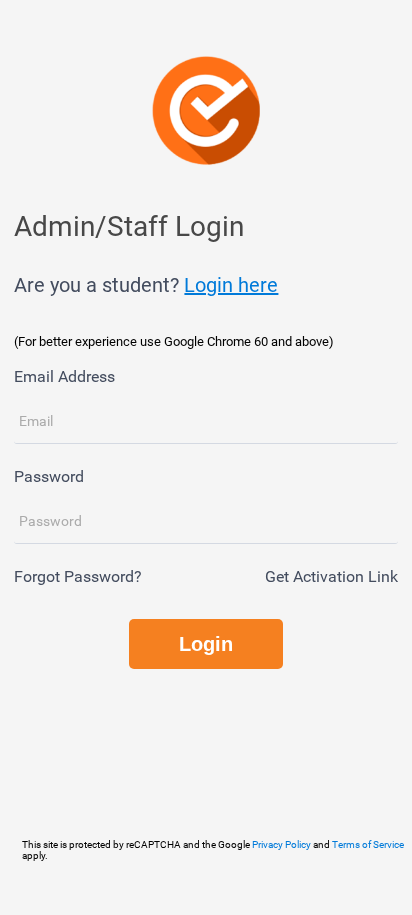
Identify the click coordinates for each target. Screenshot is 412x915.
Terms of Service (368, 844)
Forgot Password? (78, 576)
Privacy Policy (281, 844)
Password (49, 476)
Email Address (64, 376)
